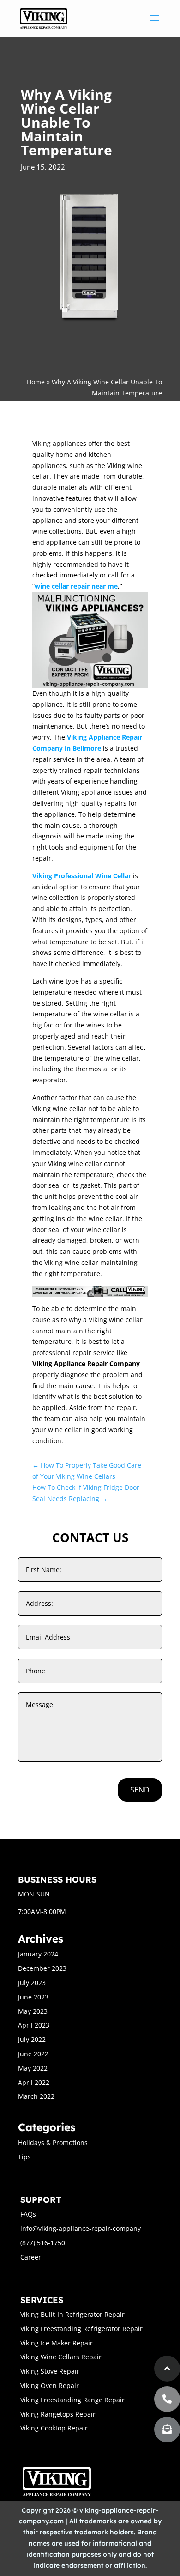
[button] (167, 2430)
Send (140, 1790)
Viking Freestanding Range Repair (72, 2400)
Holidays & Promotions (53, 2142)
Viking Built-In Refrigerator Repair (72, 2314)
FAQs (28, 2214)
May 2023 (33, 2011)
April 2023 (34, 2025)
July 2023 (32, 1983)
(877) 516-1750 (43, 2243)
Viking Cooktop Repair (54, 2428)
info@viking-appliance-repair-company (81, 2228)
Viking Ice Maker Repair (57, 2343)
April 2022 (34, 2082)
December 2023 (42, 1968)
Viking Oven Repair (50, 2385)
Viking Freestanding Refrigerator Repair (81, 2329)
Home (36, 382)
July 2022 (32, 2039)
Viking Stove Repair (50, 2371)
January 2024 (38, 1954)
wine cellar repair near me (76, 586)
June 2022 (33, 2054)
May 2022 (33, 2068)
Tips (24, 2157)
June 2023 (33, 1997)
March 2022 (36, 2096)
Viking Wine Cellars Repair (61, 2357)
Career (31, 2257)
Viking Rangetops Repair (58, 2414)
